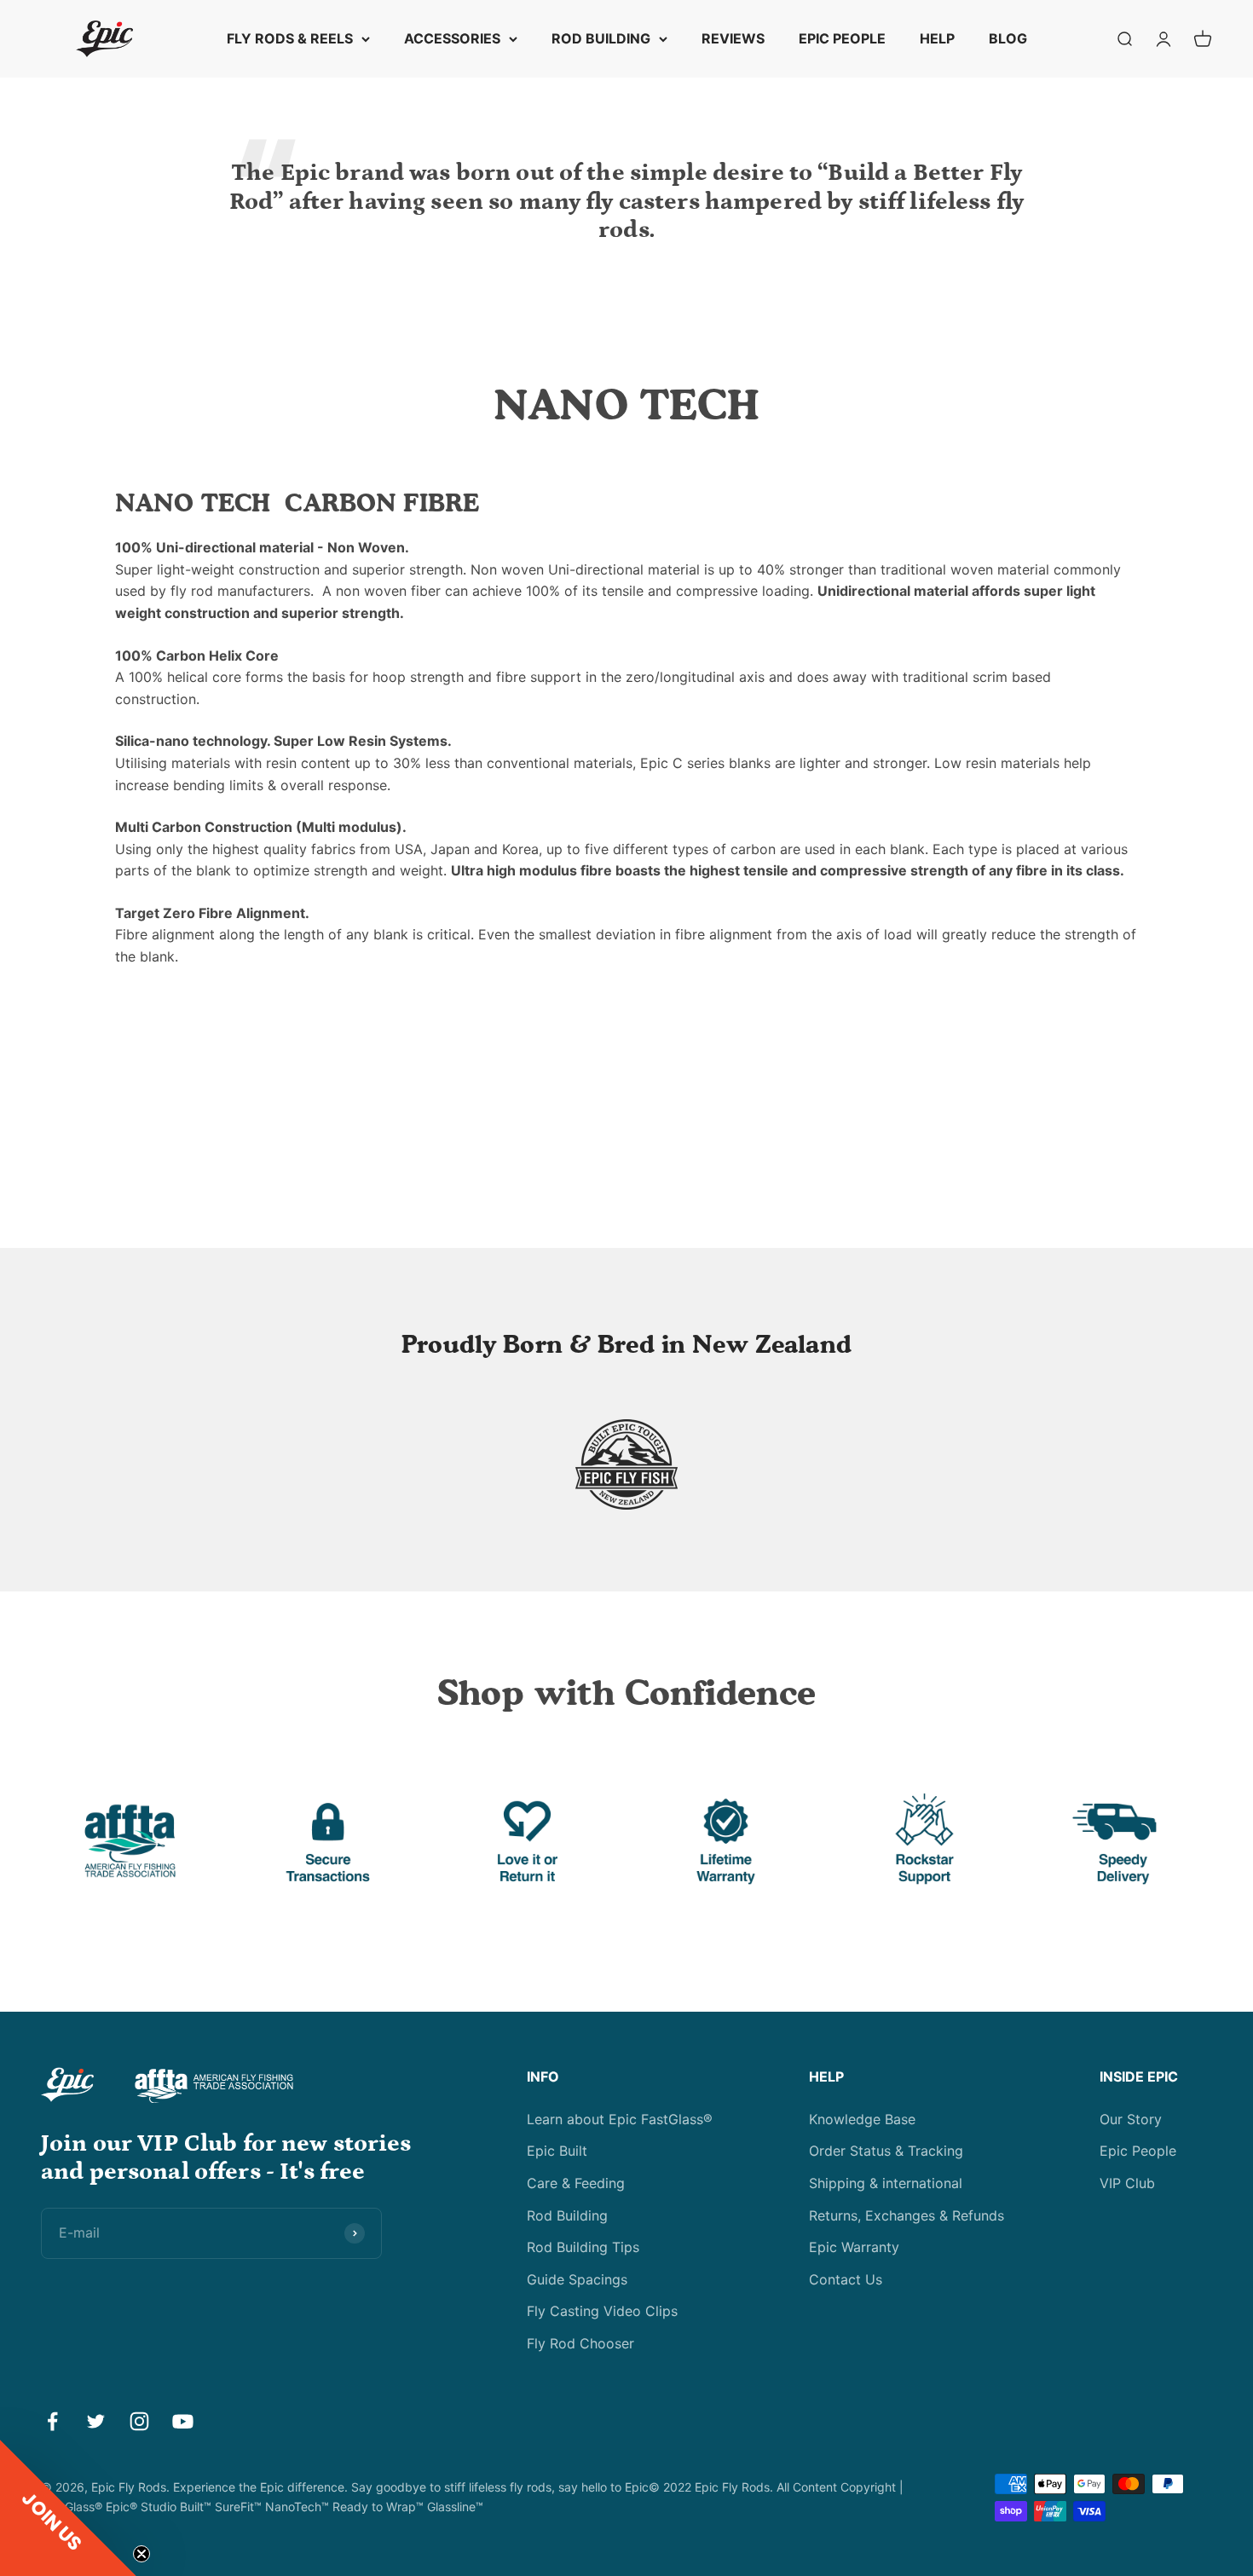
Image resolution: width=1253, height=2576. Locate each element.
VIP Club (1127, 2183)
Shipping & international (886, 2183)
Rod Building (567, 2215)
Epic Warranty (854, 2247)
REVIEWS (733, 38)
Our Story (1131, 2119)
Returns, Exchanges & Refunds (907, 2215)
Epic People (1138, 2151)
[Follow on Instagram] (139, 2421)
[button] (68, 2508)
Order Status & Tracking (886, 2151)
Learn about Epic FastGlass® (620, 2119)
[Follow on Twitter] (96, 2421)
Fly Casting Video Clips (602, 2311)
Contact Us (846, 2279)
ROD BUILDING (601, 38)
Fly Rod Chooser (580, 2343)
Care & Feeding (576, 2183)
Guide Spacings (577, 2279)
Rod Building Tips (583, 2247)
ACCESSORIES (452, 38)
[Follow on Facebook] (52, 2421)
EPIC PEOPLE (842, 38)
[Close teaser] (141, 2554)
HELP (937, 38)
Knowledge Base (862, 2119)
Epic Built (557, 2151)
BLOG (1008, 38)
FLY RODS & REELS (290, 38)
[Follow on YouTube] (183, 2421)
